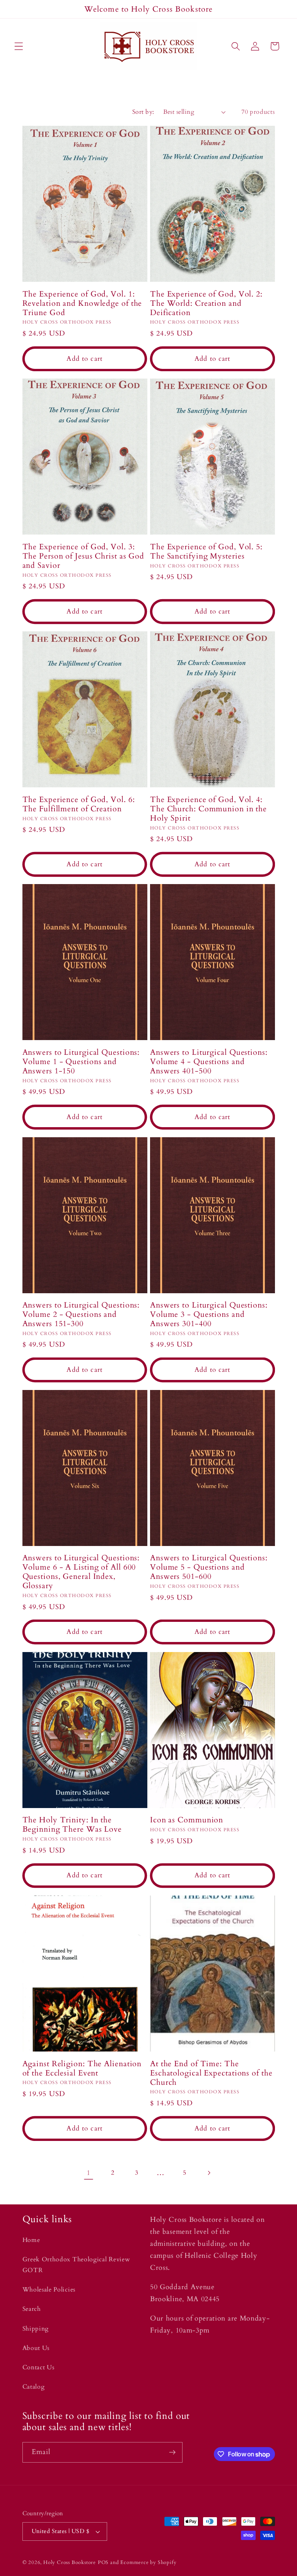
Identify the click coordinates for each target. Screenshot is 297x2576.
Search (32, 2309)
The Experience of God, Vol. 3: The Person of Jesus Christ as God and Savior (84, 556)
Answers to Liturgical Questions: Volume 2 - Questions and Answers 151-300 (81, 1315)
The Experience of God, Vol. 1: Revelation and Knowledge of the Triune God (82, 303)
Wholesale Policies (49, 2290)
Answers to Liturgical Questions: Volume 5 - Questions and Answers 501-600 (209, 1567)
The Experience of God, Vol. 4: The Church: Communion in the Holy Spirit (208, 809)
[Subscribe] (172, 2453)
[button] (19, 46)
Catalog (34, 2387)
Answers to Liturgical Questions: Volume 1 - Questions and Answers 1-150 (81, 1062)
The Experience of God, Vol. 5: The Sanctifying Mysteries (206, 552)
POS (103, 2562)
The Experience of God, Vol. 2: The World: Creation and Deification (206, 303)
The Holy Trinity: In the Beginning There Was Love (72, 1825)
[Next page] (209, 2173)
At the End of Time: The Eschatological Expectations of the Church (211, 2073)
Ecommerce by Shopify (148, 2562)
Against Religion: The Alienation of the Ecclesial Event (82, 2069)
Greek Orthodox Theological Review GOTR (76, 2265)
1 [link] (89, 2173)
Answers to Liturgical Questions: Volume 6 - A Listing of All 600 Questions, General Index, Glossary (81, 1572)
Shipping (36, 2329)
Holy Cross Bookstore (70, 2562)
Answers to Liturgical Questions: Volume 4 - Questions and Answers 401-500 (209, 1062)
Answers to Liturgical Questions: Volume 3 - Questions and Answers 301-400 (209, 1315)
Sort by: (143, 112)
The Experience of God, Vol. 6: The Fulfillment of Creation (79, 804)
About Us (36, 2348)
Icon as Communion (187, 1820)
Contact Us (38, 2367)
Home (31, 2240)
